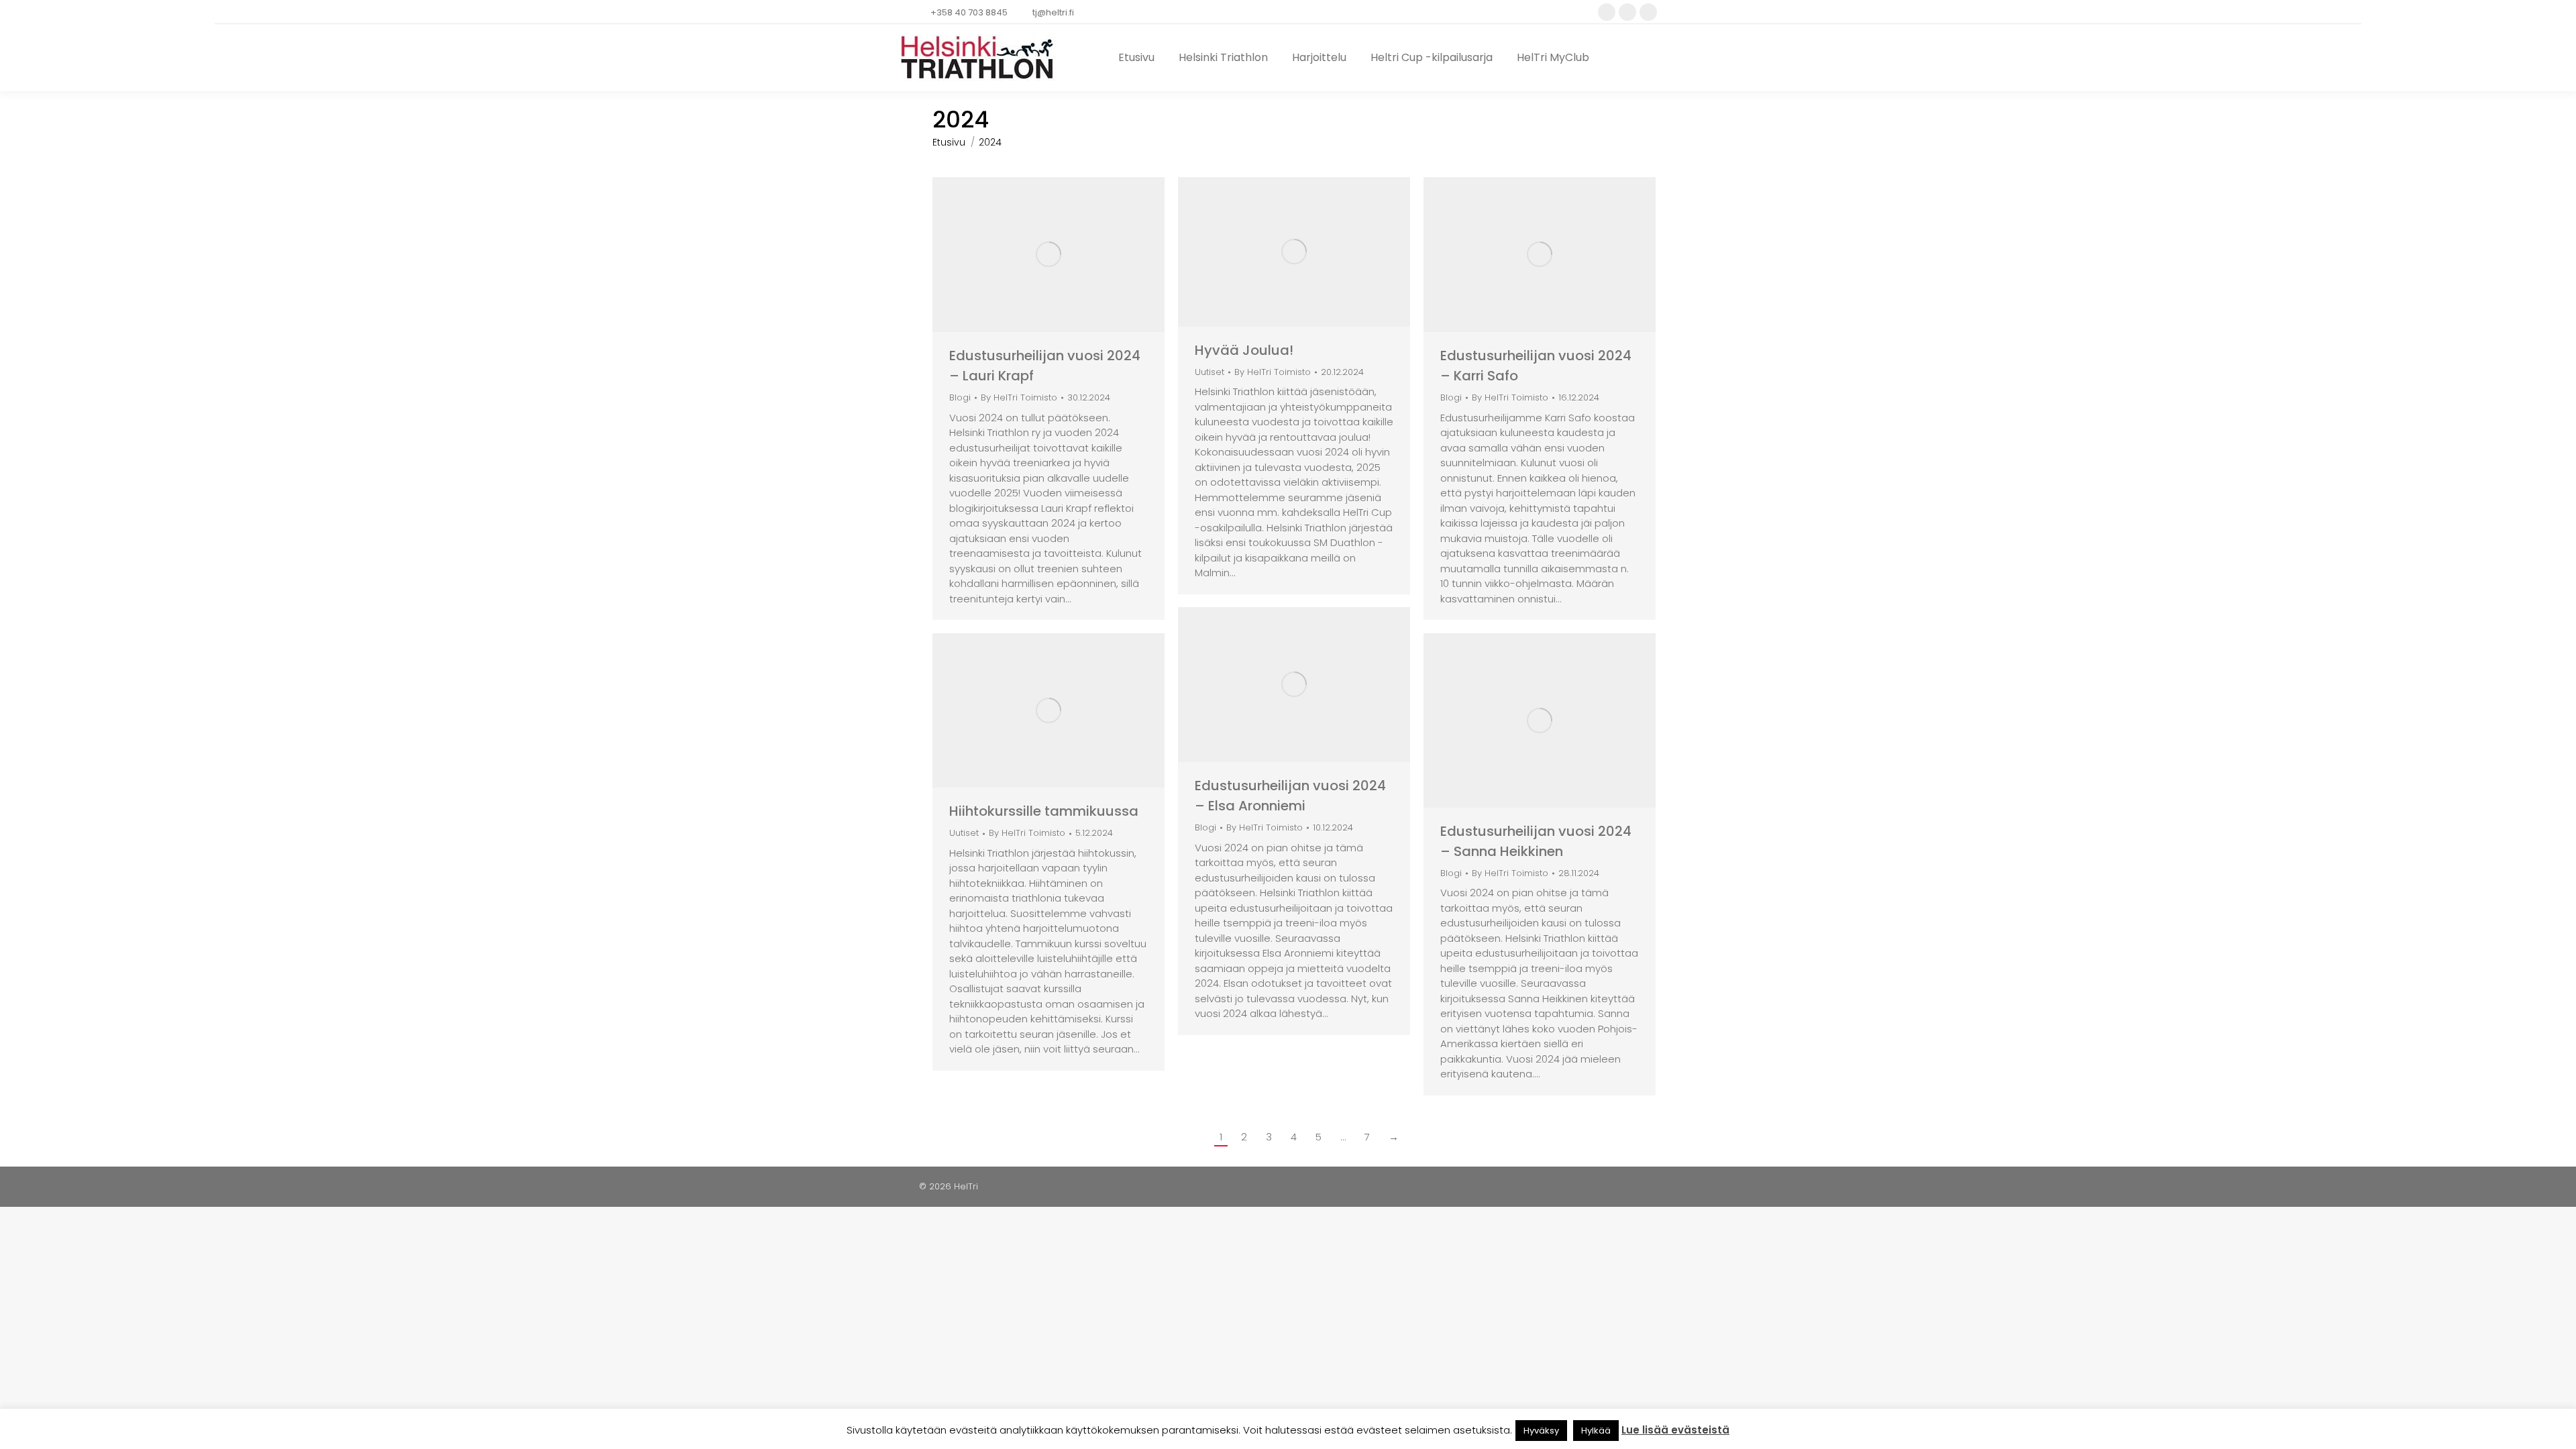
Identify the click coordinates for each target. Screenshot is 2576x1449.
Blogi (960, 397)
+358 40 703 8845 (969, 12)
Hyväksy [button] (1541, 1431)
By (1019, 398)
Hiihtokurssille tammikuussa (1044, 811)
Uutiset (1210, 372)
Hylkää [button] (1596, 1431)
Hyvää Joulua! (1244, 350)
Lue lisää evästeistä (1675, 1430)
